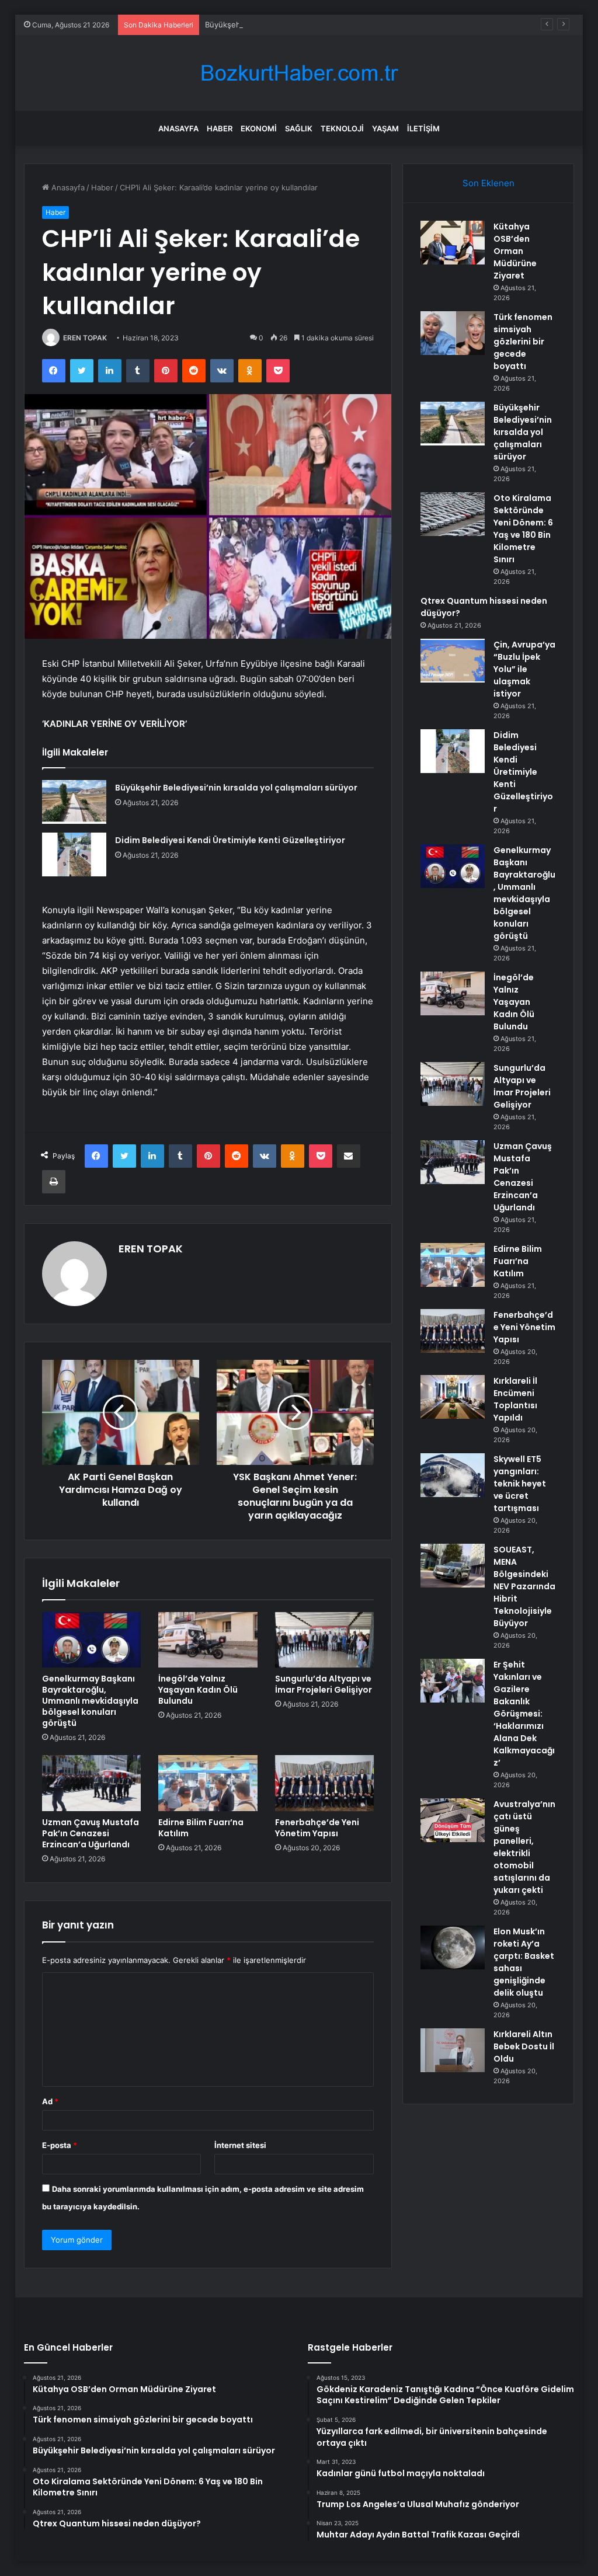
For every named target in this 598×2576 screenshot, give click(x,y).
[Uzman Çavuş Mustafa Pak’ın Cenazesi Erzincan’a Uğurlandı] (92, 1783)
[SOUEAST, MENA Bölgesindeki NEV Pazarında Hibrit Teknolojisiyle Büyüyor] (453, 1566)
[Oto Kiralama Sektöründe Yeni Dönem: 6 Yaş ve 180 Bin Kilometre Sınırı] (453, 514)
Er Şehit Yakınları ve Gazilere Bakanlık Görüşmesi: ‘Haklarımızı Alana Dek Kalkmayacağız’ (524, 1714)
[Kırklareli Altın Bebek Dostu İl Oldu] (453, 2050)
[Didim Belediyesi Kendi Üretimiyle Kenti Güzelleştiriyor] (74, 854)
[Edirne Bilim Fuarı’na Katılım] (208, 1783)
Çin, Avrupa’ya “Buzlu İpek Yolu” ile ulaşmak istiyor (524, 669)
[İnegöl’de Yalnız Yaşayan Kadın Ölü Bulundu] (208, 1640)
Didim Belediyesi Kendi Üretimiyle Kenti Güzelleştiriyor (230, 840)
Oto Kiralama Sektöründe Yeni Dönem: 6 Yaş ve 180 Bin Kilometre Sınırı (523, 529)
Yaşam (385, 128)
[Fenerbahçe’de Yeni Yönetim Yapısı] (325, 1783)
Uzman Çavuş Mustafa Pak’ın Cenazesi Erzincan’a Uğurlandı (91, 1833)
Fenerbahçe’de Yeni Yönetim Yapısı (317, 1828)
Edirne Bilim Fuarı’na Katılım (201, 1828)
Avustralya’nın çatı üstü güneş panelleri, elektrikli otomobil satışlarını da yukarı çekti (524, 1847)
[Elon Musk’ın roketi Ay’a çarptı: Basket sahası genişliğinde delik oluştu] (453, 1947)
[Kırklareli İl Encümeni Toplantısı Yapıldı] (453, 1397)
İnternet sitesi (240, 2145)
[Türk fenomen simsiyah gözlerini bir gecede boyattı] (453, 333)
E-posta (60, 2145)
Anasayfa (178, 128)
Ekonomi (259, 128)
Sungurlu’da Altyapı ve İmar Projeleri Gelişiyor (324, 1684)
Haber (220, 128)
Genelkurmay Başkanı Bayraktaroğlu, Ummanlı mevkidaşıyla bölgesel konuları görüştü (90, 1701)
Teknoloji (342, 128)
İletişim (423, 128)
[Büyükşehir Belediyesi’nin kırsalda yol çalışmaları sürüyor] (74, 802)
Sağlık (299, 128)
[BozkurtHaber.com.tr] (299, 73)
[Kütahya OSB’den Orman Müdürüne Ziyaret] (453, 243)
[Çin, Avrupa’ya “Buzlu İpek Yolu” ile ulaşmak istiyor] (453, 661)
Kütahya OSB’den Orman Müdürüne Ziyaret (515, 251)
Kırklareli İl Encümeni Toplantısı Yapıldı (515, 1399)
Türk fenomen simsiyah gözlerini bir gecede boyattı (523, 342)
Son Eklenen (489, 183)
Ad (50, 2101)
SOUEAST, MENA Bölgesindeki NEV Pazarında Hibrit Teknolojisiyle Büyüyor (524, 1586)
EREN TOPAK (85, 338)
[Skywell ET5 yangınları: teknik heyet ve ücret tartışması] (453, 1475)
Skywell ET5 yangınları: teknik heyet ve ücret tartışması (520, 1484)
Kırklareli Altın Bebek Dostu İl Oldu (524, 2046)
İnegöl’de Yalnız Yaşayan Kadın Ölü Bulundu (198, 1690)
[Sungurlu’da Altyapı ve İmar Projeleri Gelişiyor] (325, 1640)
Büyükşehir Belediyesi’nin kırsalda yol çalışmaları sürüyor (307, 25)
